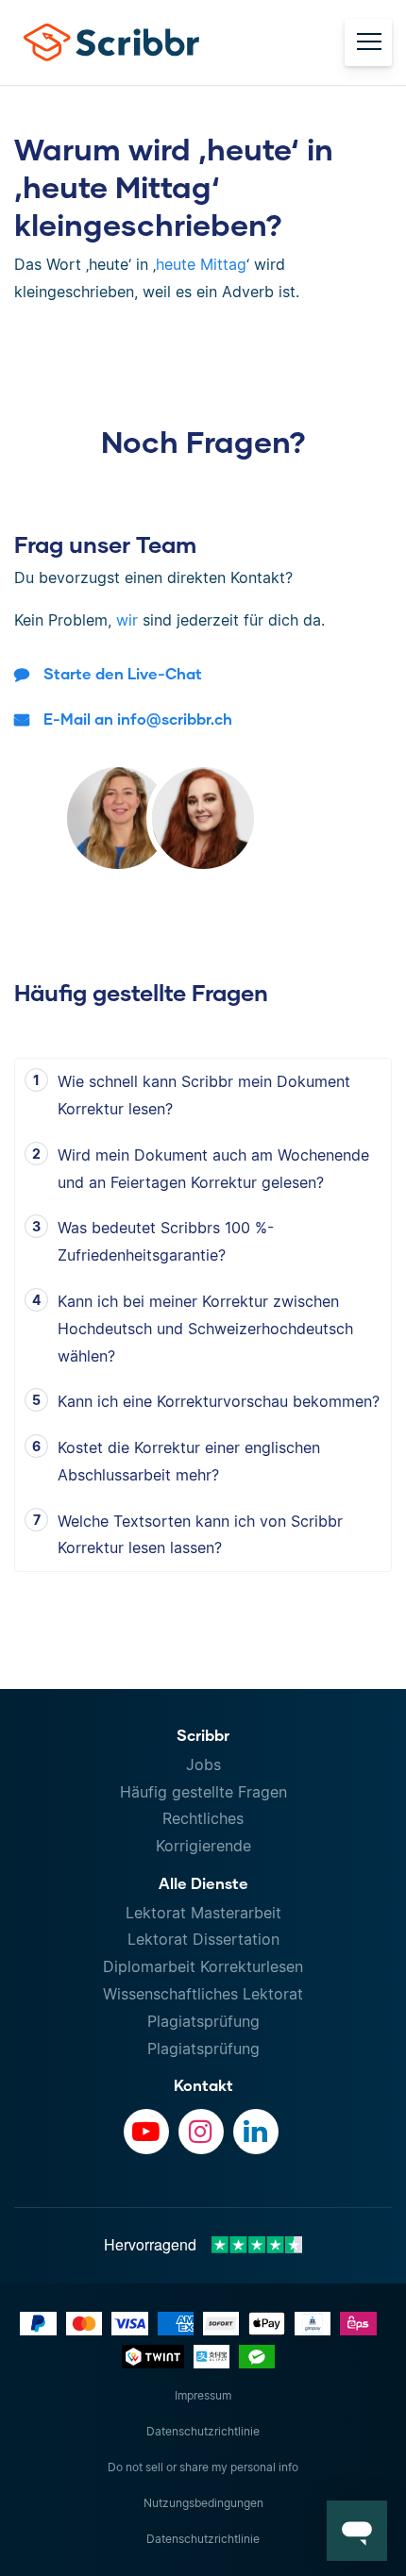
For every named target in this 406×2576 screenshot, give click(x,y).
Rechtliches (203, 1818)
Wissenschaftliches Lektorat (203, 1994)
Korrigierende (203, 1846)
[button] (357, 2531)
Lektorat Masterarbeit (203, 1913)
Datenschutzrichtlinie (203, 2431)
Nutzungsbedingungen (203, 2503)
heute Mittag (201, 264)
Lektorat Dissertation (203, 1939)
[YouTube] (146, 2132)
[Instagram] (201, 2132)
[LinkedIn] (256, 2132)
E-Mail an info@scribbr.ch (138, 719)
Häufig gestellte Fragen (203, 1792)
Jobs (203, 1765)
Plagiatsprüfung (203, 2021)
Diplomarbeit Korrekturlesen (203, 1966)
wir (127, 620)
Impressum (203, 2395)
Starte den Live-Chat (123, 673)
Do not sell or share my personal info (203, 2467)
